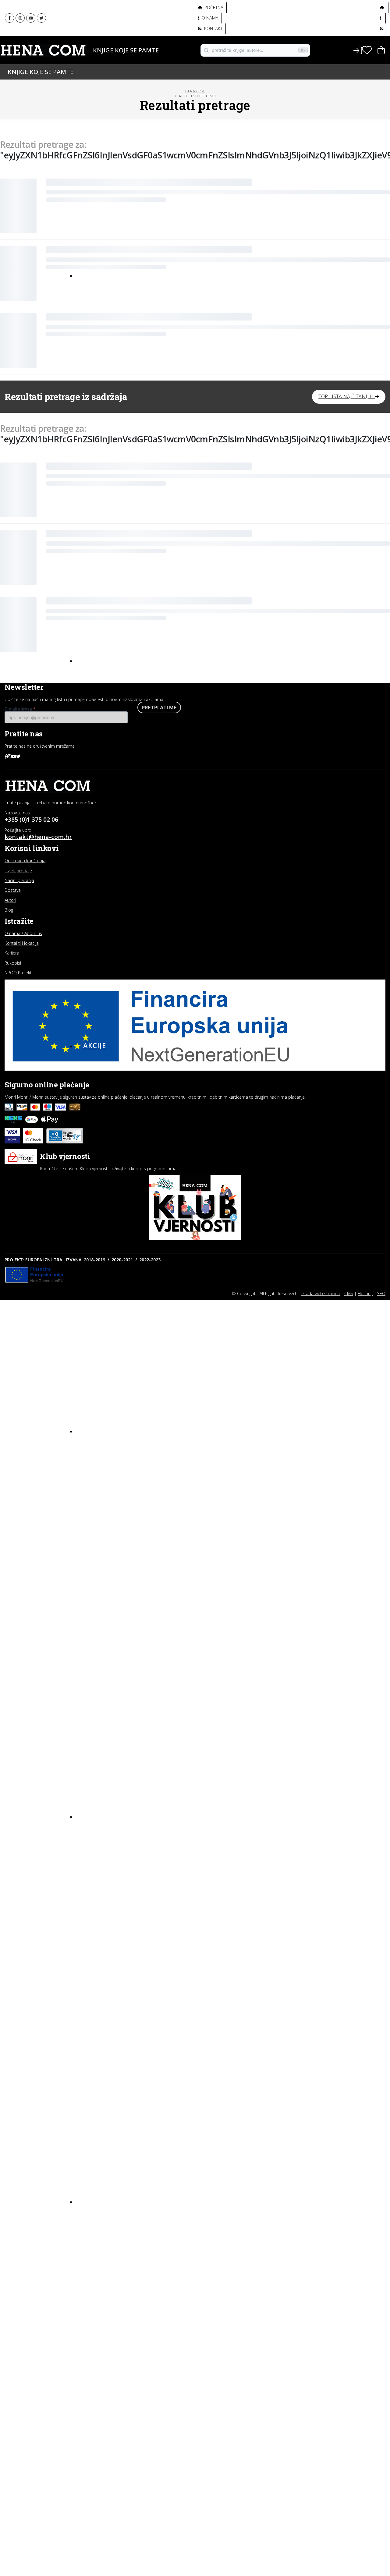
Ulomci (92, 2259)
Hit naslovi (106, 1430)
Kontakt (213, 28)
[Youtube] (31, 18)
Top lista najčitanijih (347, 396)
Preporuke (96, 2248)
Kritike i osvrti (100, 2238)
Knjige (89, 50)
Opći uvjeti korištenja (25, 861)
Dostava (13, 890)
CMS (349, 1293)
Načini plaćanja (19, 880)
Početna (213, 7)
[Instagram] (20, 18)
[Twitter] (41, 18)
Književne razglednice (109, 2227)
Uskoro (98, 660)
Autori (89, 60)
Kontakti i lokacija (22, 943)
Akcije (95, 1045)
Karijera (12, 953)
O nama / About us (23, 933)
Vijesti (91, 2270)
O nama (209, 18)
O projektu (95, 39)
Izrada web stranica (321, 1293)
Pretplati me (159, 707)
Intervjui (94, 2216)
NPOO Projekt (18, 973)
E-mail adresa (20, 709)
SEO (381, 1293)
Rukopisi (13, 963)
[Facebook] (9, 18)
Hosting (365, 1293)
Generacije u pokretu (109, 26)
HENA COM (195, 91)
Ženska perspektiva (106, 12)
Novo (94, 275)
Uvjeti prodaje (18, 871)
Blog (93, 2201)
